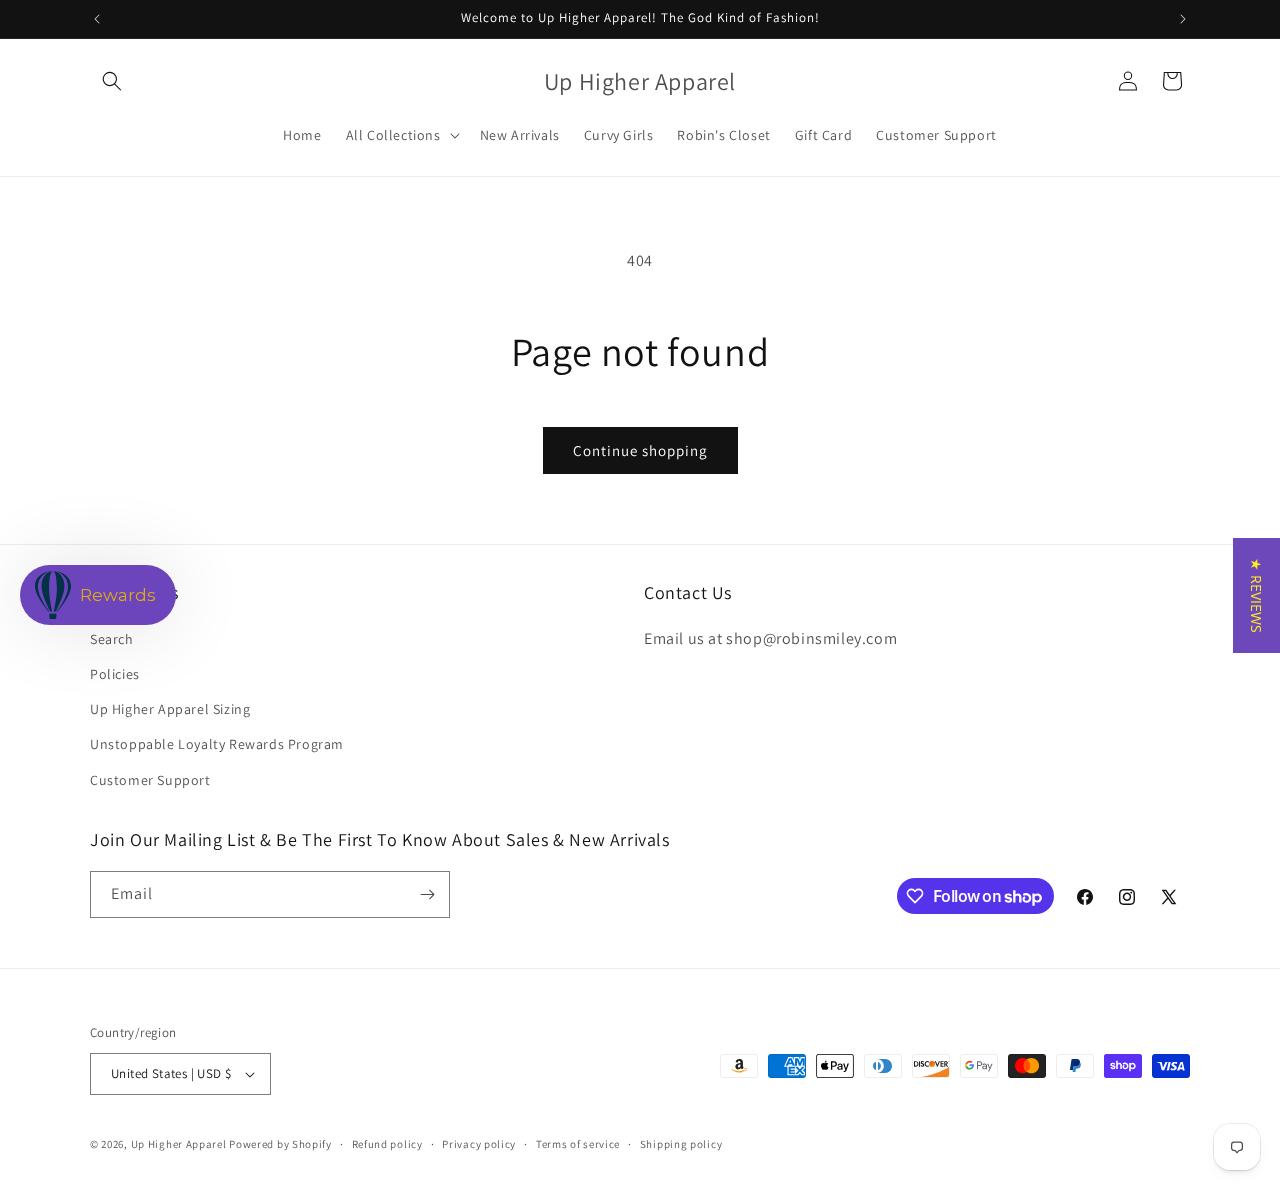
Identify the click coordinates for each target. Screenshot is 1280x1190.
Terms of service (578, 1144)
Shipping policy (681, 1144)
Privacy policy (479, 1144)
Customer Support (150, 780)
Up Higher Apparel (179, 1144)
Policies (115, 674)
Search (112, 639)
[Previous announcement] (97, 19)
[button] (112, 81)
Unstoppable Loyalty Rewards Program (217, 744)
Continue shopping (640, 450)
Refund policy (387, 1144)
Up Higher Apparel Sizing (170, 709)
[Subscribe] (427, 894)
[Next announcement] (1183, 19)
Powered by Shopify (280, 1144)
